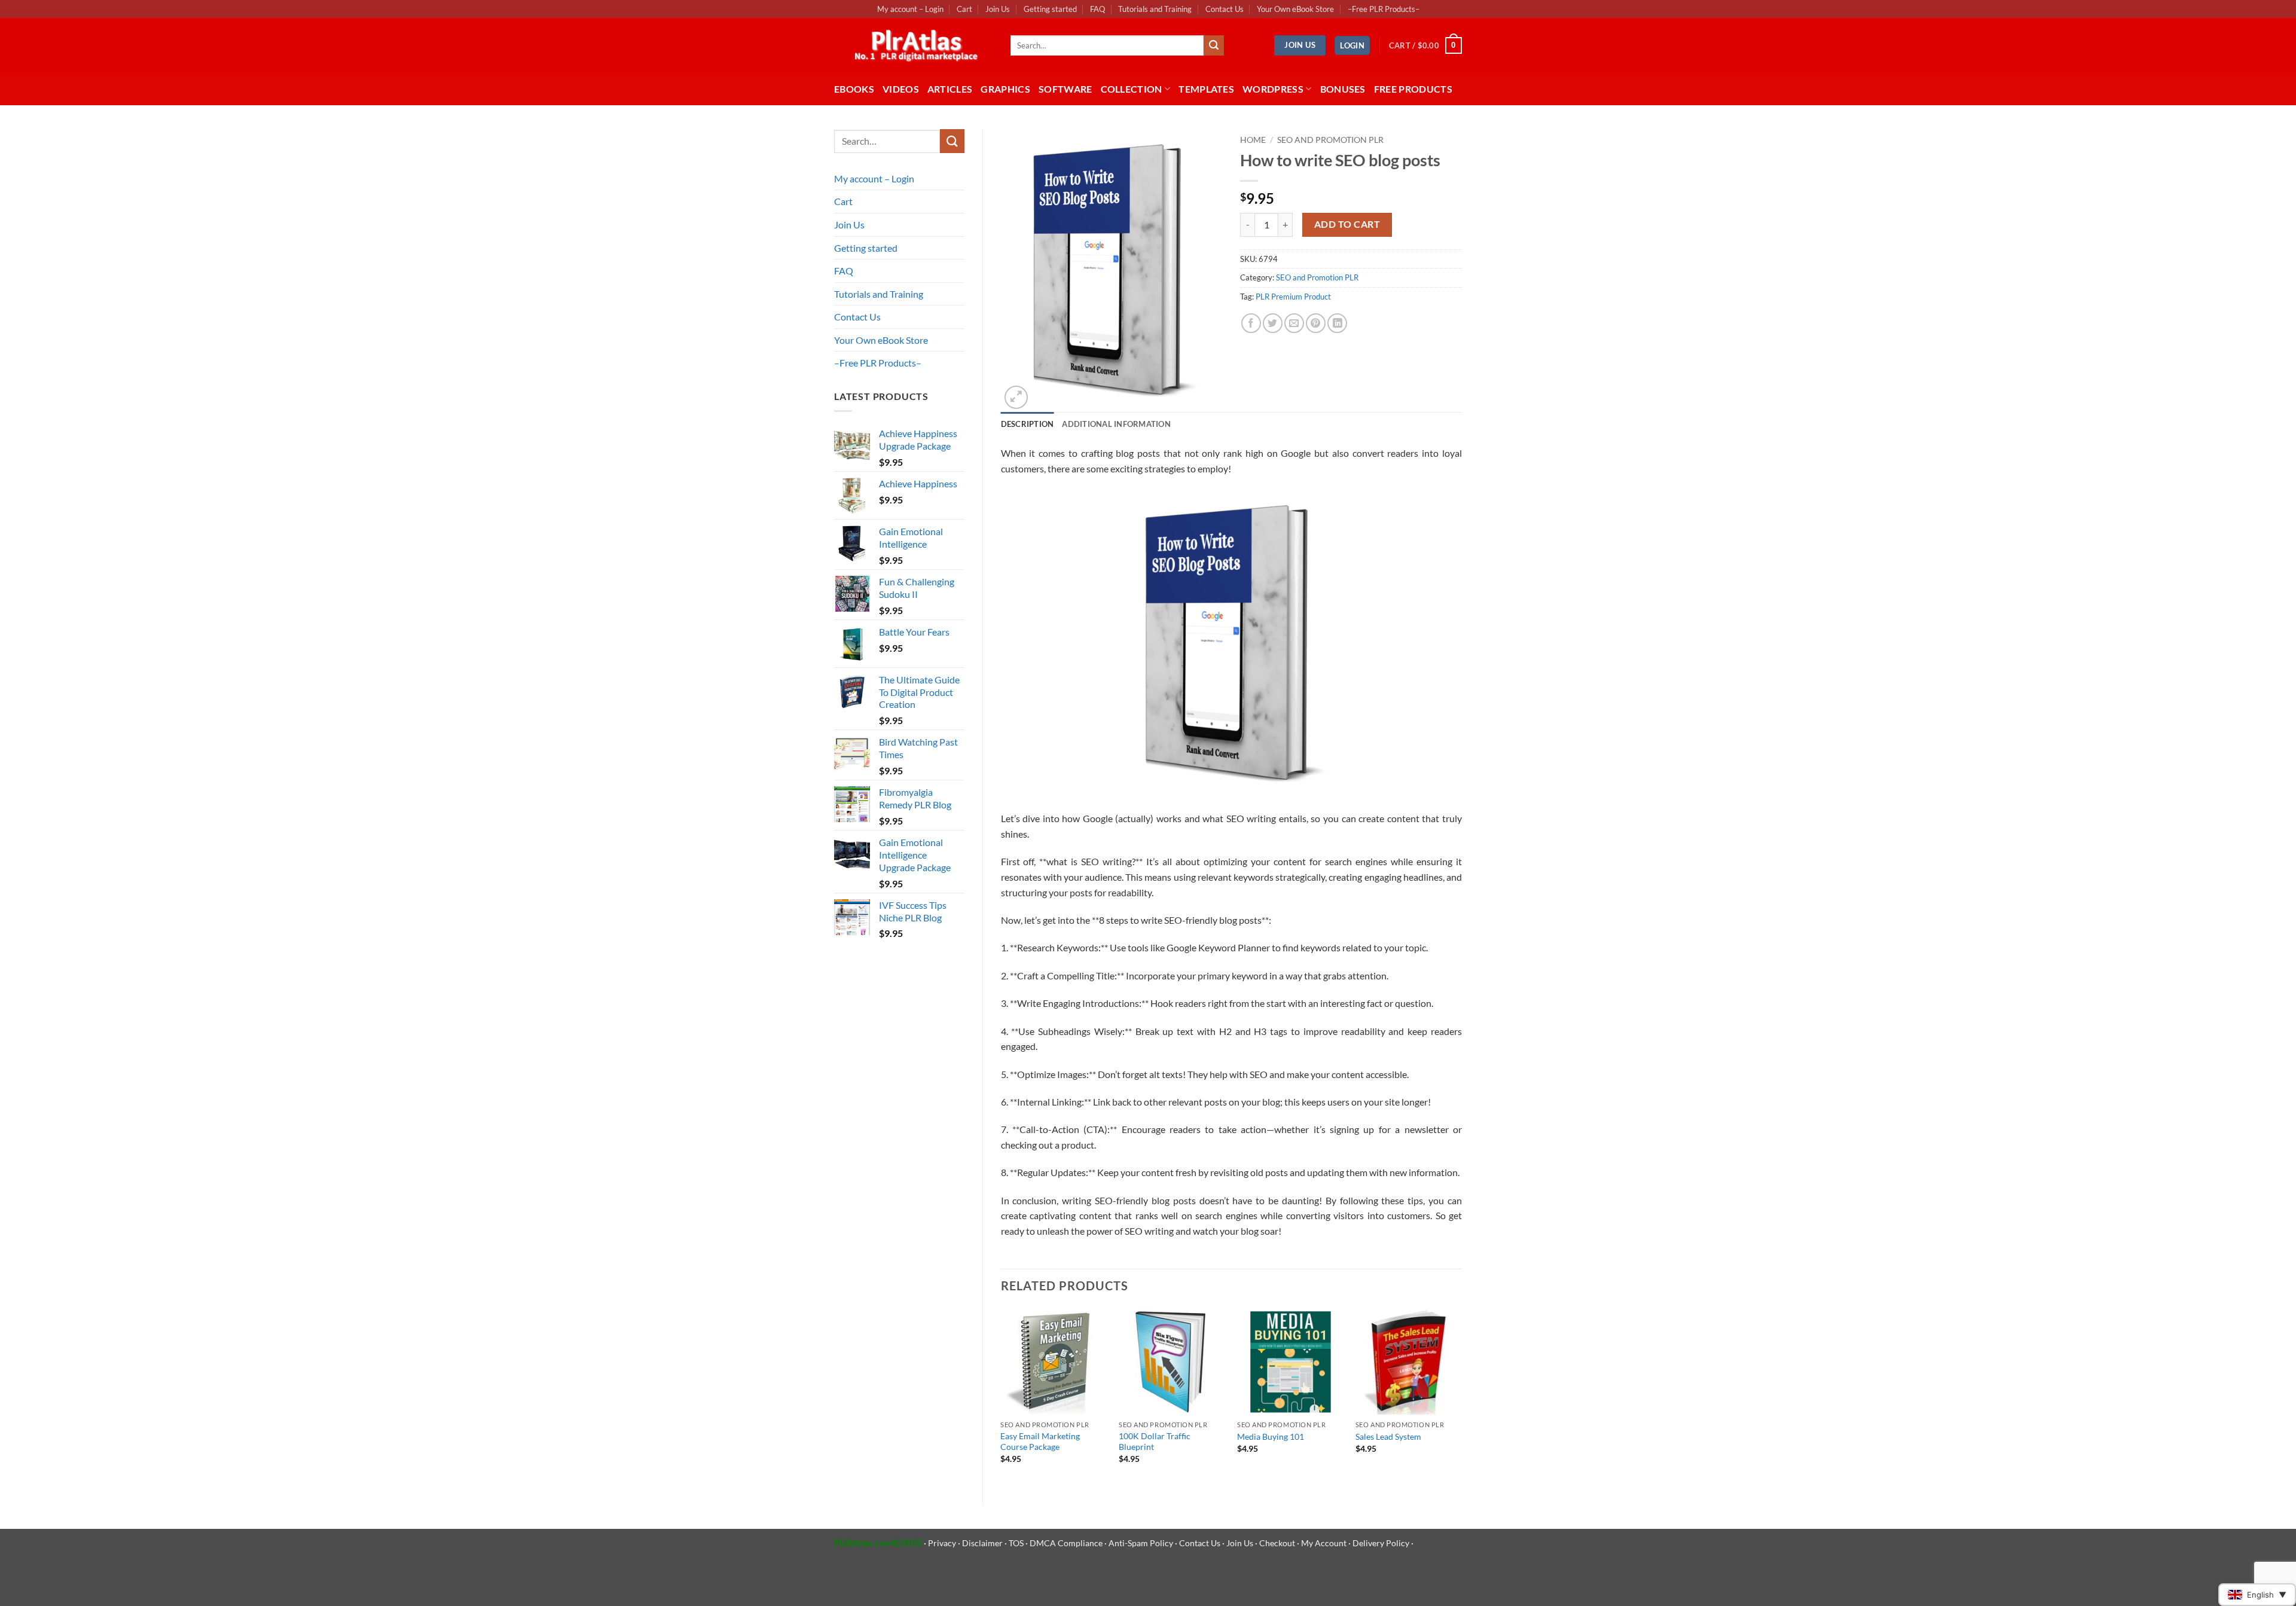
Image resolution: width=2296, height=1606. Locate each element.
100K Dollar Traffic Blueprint (1155, 1442)
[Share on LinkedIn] (1337, 323)
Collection (1132, 89)
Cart (964, 9)
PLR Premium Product (1293, 297)
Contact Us (1225, 9)
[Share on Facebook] (1251, 323)
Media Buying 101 (1271, 1436)
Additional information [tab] (1116, 424)
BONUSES (1343, 89)
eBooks (854, 89)
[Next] (1461, 1396)
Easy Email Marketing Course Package (1040, 1442)
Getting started (1050, 9)
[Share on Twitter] (1273, 323)
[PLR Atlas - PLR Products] (913, 45)
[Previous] (1002, 1396)
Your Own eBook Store (1295, 9)
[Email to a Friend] (1294, 323)
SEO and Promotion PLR (1330, 140)
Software (1065, 89)
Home (1253, 140)
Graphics (1005, 89)
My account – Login (910, 9)
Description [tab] (1028, 424)
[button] (1352, 46)
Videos (901, 89)
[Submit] (1214, 45)
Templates (1206, 89)
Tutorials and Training (1155, 9)
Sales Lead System (1388, 1436)
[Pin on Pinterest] (1316, 323)
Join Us (998, 9)
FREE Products (1413, 89)
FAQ (1097, 9)
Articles (950, 89)
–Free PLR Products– (1384, 9)
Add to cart (1347, 224)
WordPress (1273, 89)
